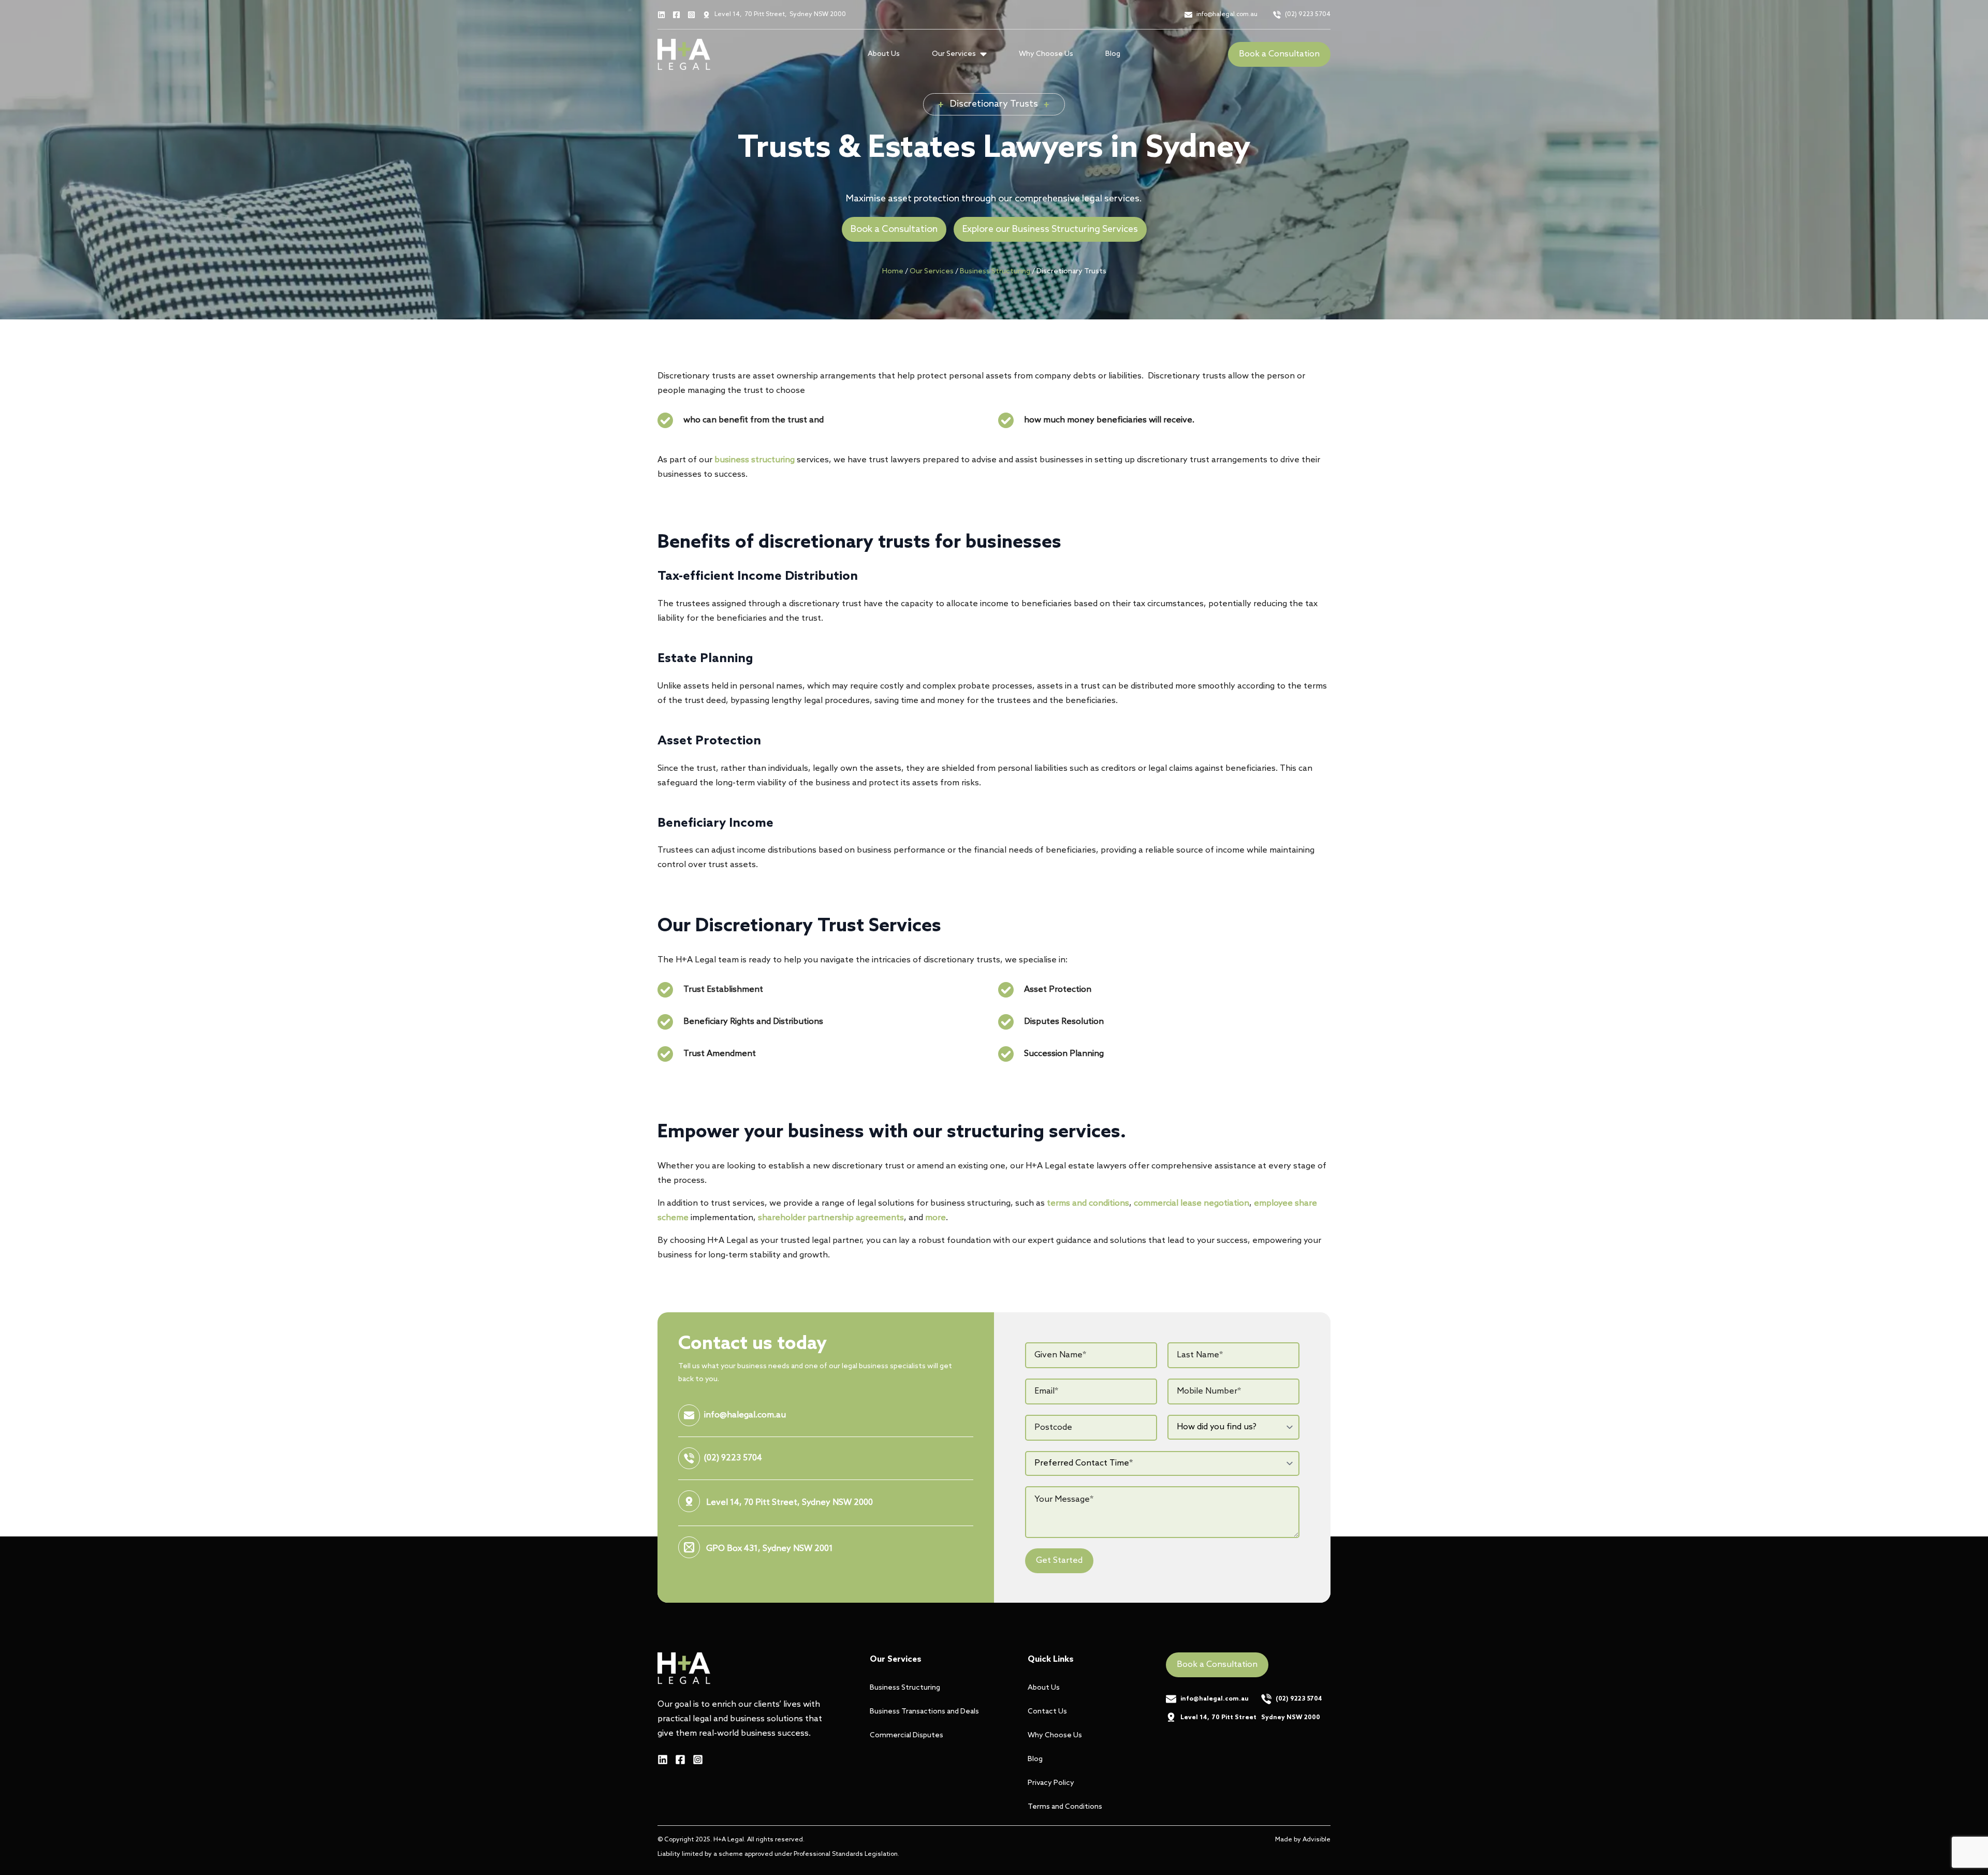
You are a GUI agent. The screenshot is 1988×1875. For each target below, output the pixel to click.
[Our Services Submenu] (986, 54)
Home (893, 272)
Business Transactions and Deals (924, 1712)
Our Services (932, 272)
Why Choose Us (1046, 54)
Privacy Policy (1051, 1783)
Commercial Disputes (907, 1735)
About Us (884, 54)
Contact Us (1047, 1712)
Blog (1113, 54)
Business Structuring (995, 272)
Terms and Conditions (1065, 1807)
